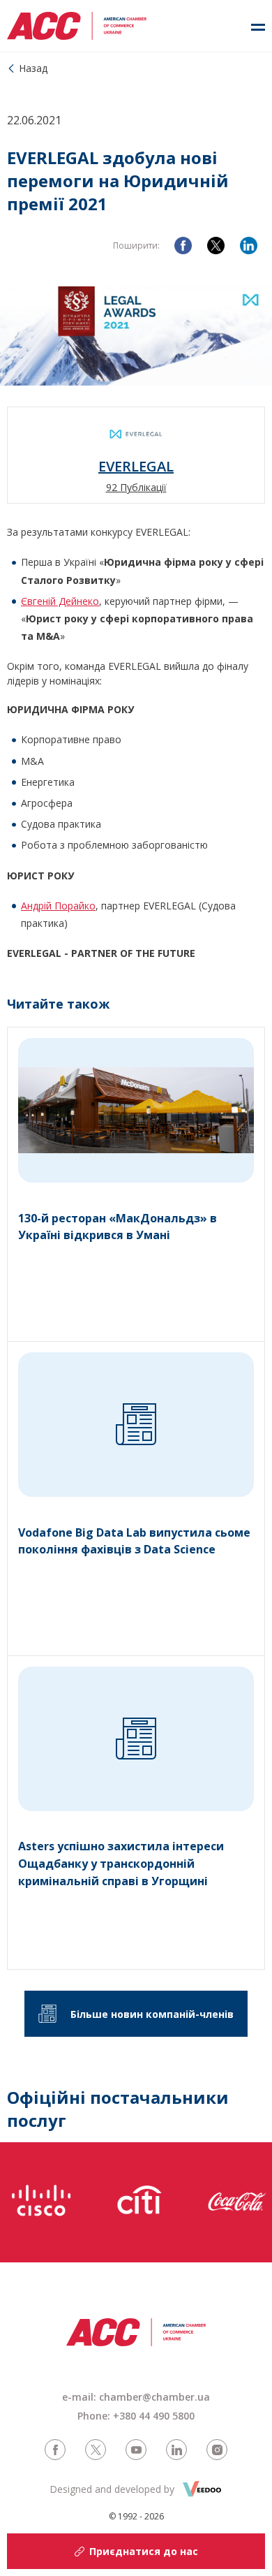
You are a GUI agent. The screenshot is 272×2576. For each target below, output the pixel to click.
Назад (33, 68)
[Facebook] (183, 246)
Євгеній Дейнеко (60, 601)
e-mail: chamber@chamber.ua (136, 2397)
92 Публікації (136, 487)
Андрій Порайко (58, 906)
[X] (216, 246)
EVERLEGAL (136, 467)
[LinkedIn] (249, 246)
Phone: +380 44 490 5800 (136, 2416)
